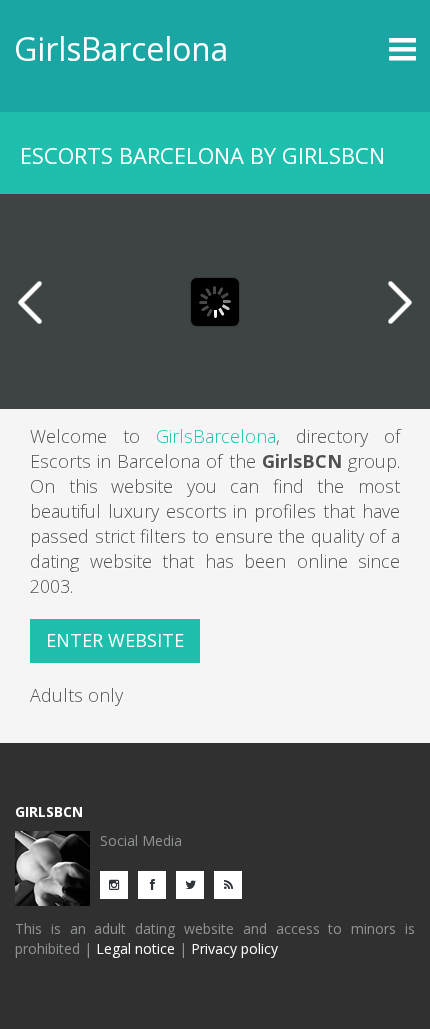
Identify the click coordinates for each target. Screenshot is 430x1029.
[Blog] (233, 883)
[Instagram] (119, 883)
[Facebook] (157, 883)
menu (366, 49)
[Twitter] (195, 883)
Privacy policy (234, 948)
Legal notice (135, 948)
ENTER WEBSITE (115, 640)
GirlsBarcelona (121, 48)
